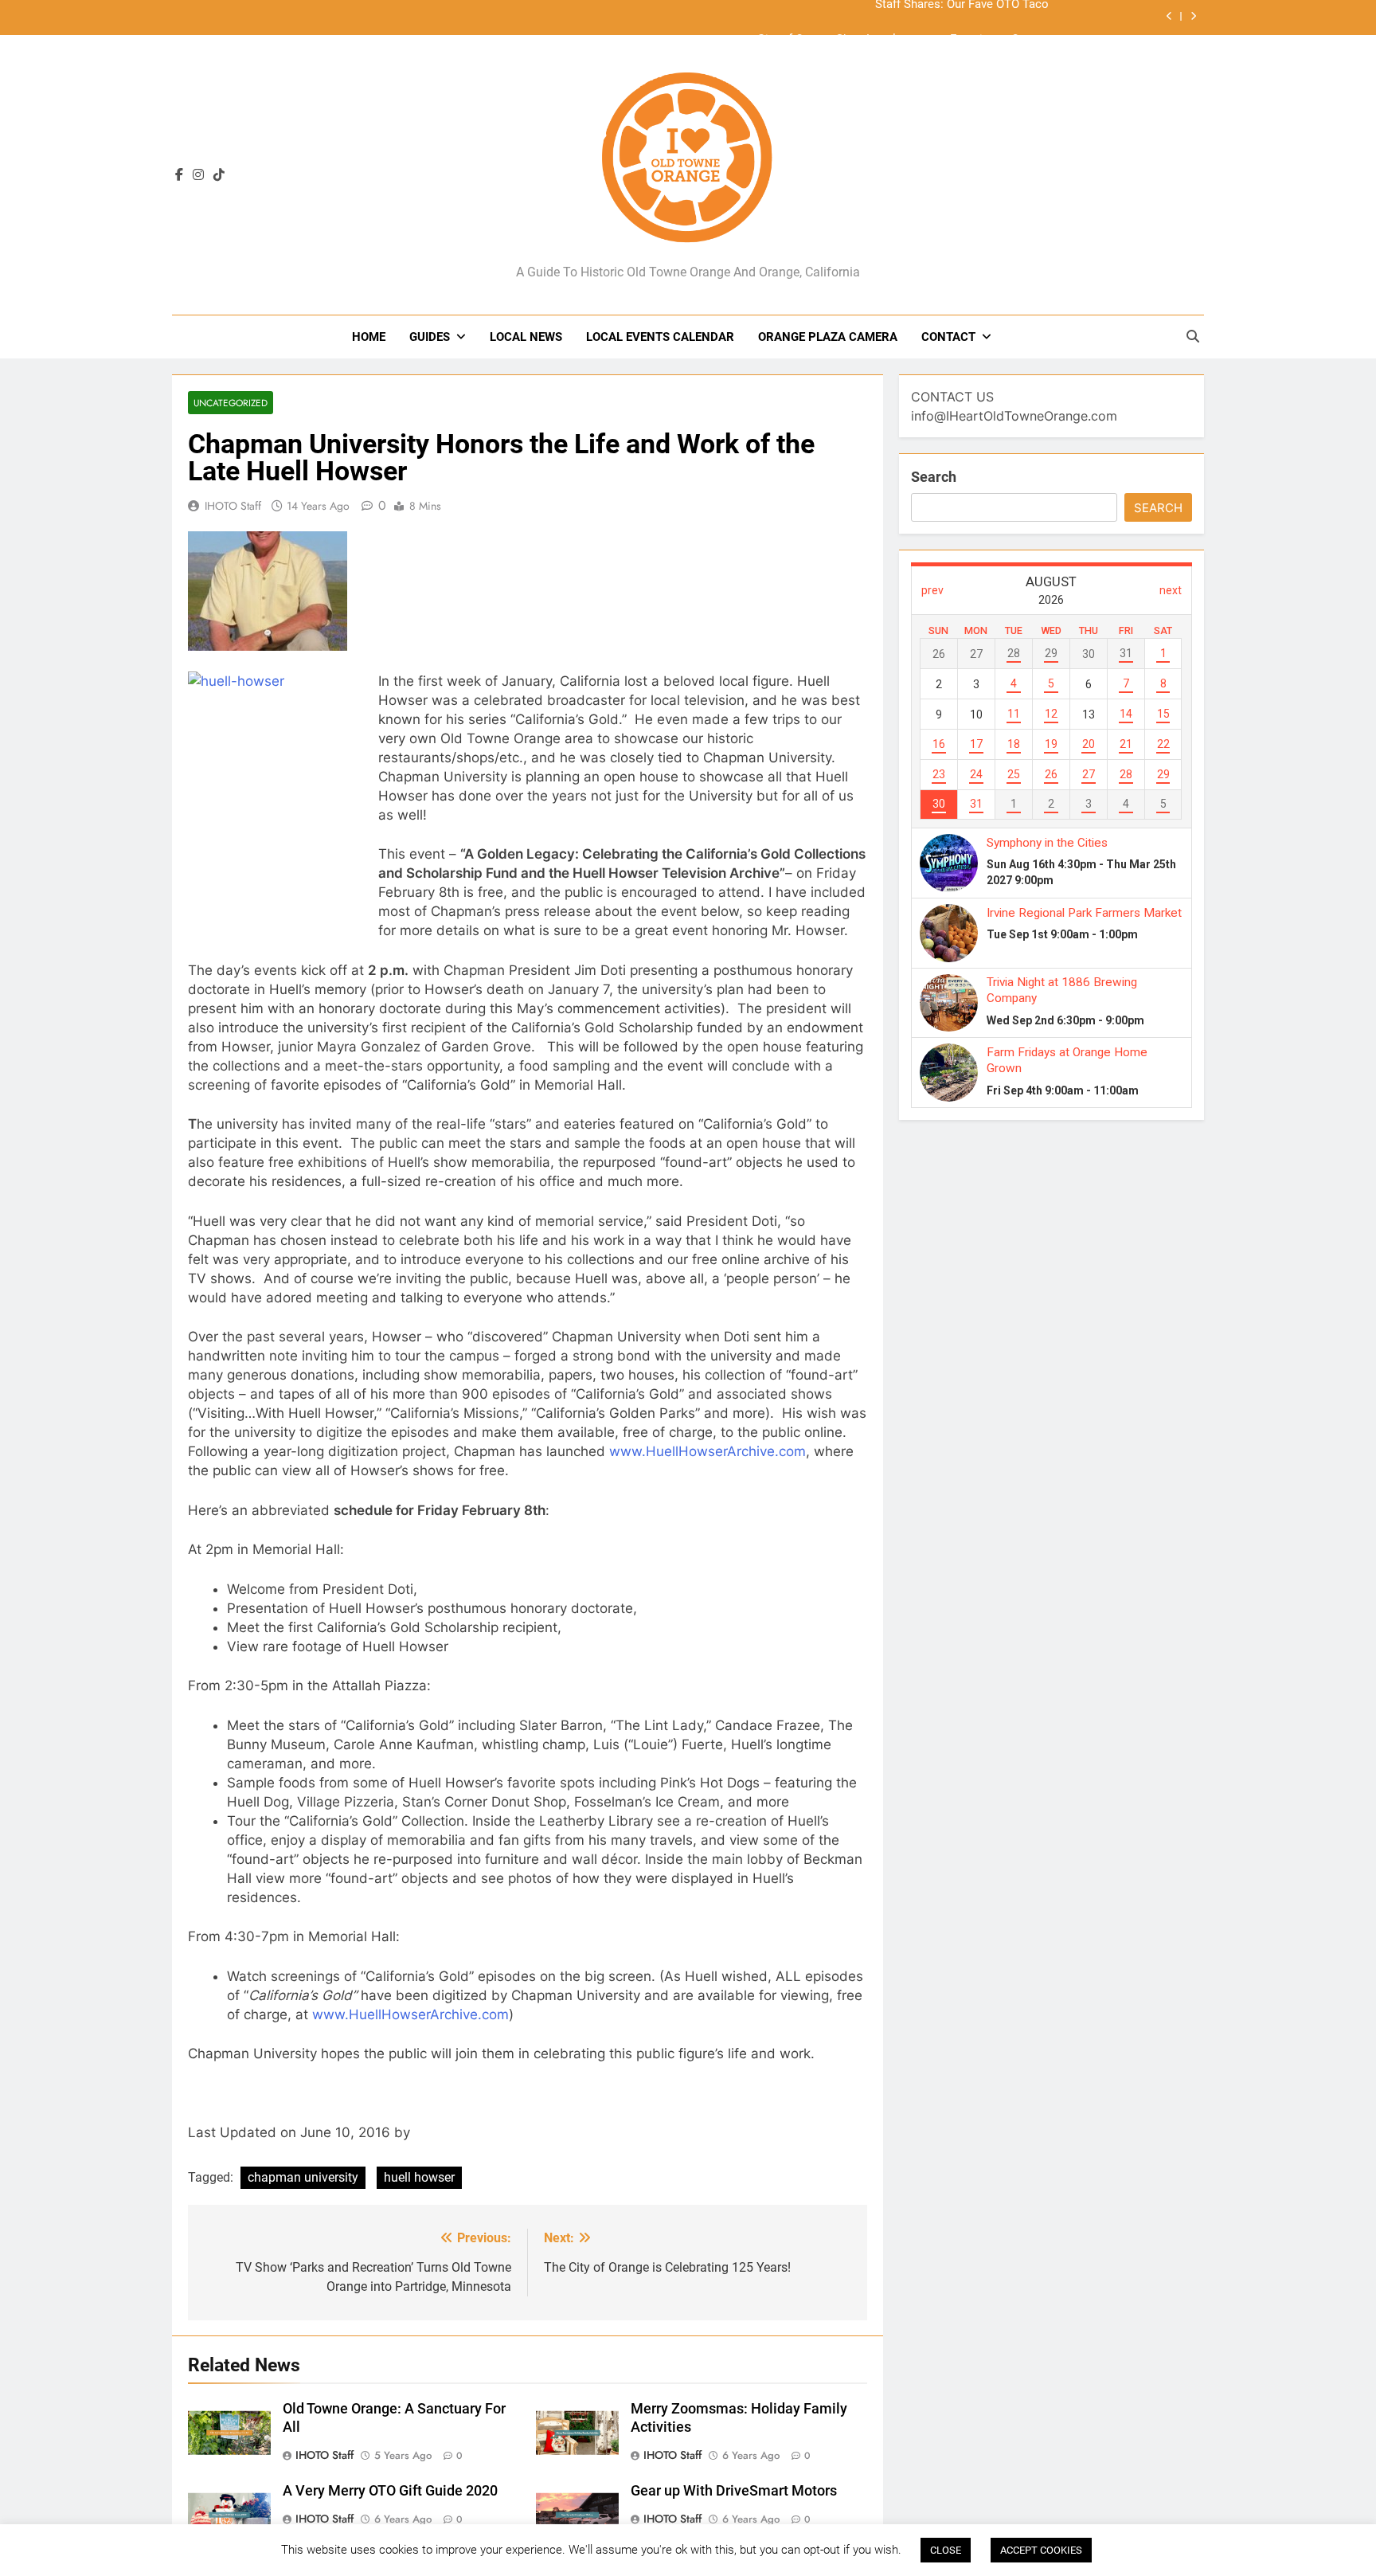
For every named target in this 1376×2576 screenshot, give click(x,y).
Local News (526, 337)
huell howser (419, 2177)
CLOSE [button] (946, 2550)
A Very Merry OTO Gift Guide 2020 (390, 2491)
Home (369, 337)
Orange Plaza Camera (828, 337)
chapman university (303, 2177)
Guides (430, 337)
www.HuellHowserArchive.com (708, 1451)
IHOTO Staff (233, 506)
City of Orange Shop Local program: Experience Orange (903, 18)
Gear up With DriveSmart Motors (734, 2491)
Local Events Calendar (660, 337)
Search (934, 477)
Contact (948, 337)
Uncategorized (231, 403)
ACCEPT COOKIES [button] (1041, 2550)
